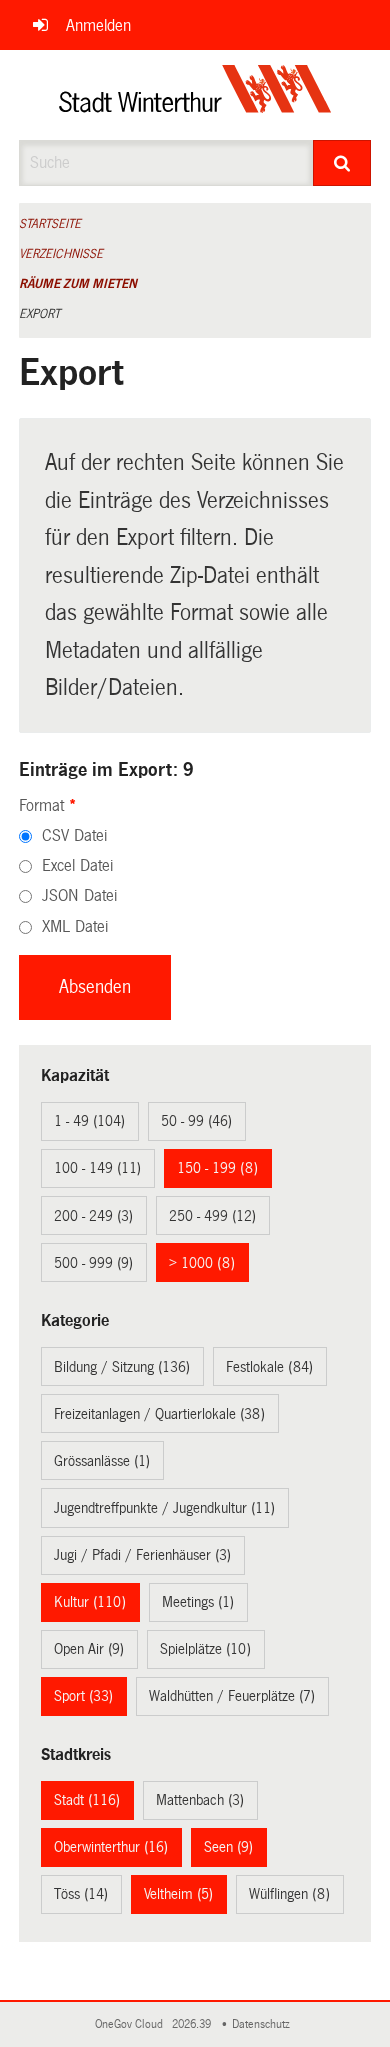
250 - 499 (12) (212, 1216)
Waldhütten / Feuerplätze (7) (232, 1696)
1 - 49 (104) (89, 1121)
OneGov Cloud (132, 2024)
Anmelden (98, 25)
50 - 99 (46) (196, 1121)
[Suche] (342, 163)
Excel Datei (77, 865)
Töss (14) (81, 1894)
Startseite (50, 224)
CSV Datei (74, 835)
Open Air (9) (89, 1649)
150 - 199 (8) (217, 1168)
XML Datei (75, 926)
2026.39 (193, 2024)
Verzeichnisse (61, 254)
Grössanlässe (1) (102, 1461)
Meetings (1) (198, 1602)
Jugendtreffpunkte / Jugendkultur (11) (164, 1508)
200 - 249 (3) (93, 1216)
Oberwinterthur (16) (111, 1847)
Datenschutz (264, 2024)
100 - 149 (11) (97, 1168)
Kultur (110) (90, 1602)
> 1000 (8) (202, 1263)
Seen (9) (228, 1847)
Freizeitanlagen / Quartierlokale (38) (159, 1414)
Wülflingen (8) (289, 1894)
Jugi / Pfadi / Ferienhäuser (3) (142, 1555)
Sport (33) (83, 1696)
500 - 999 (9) (93, 1263)
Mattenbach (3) (200, 1800)
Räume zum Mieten (78, 284)
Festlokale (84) (269, 1367)
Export (39, 314)
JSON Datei (79, 895)
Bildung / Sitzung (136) (122, 1367)
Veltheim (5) (178, 1894)
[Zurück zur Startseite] (195, 95)
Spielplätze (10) (205, 1649)
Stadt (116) (87, 1800)
